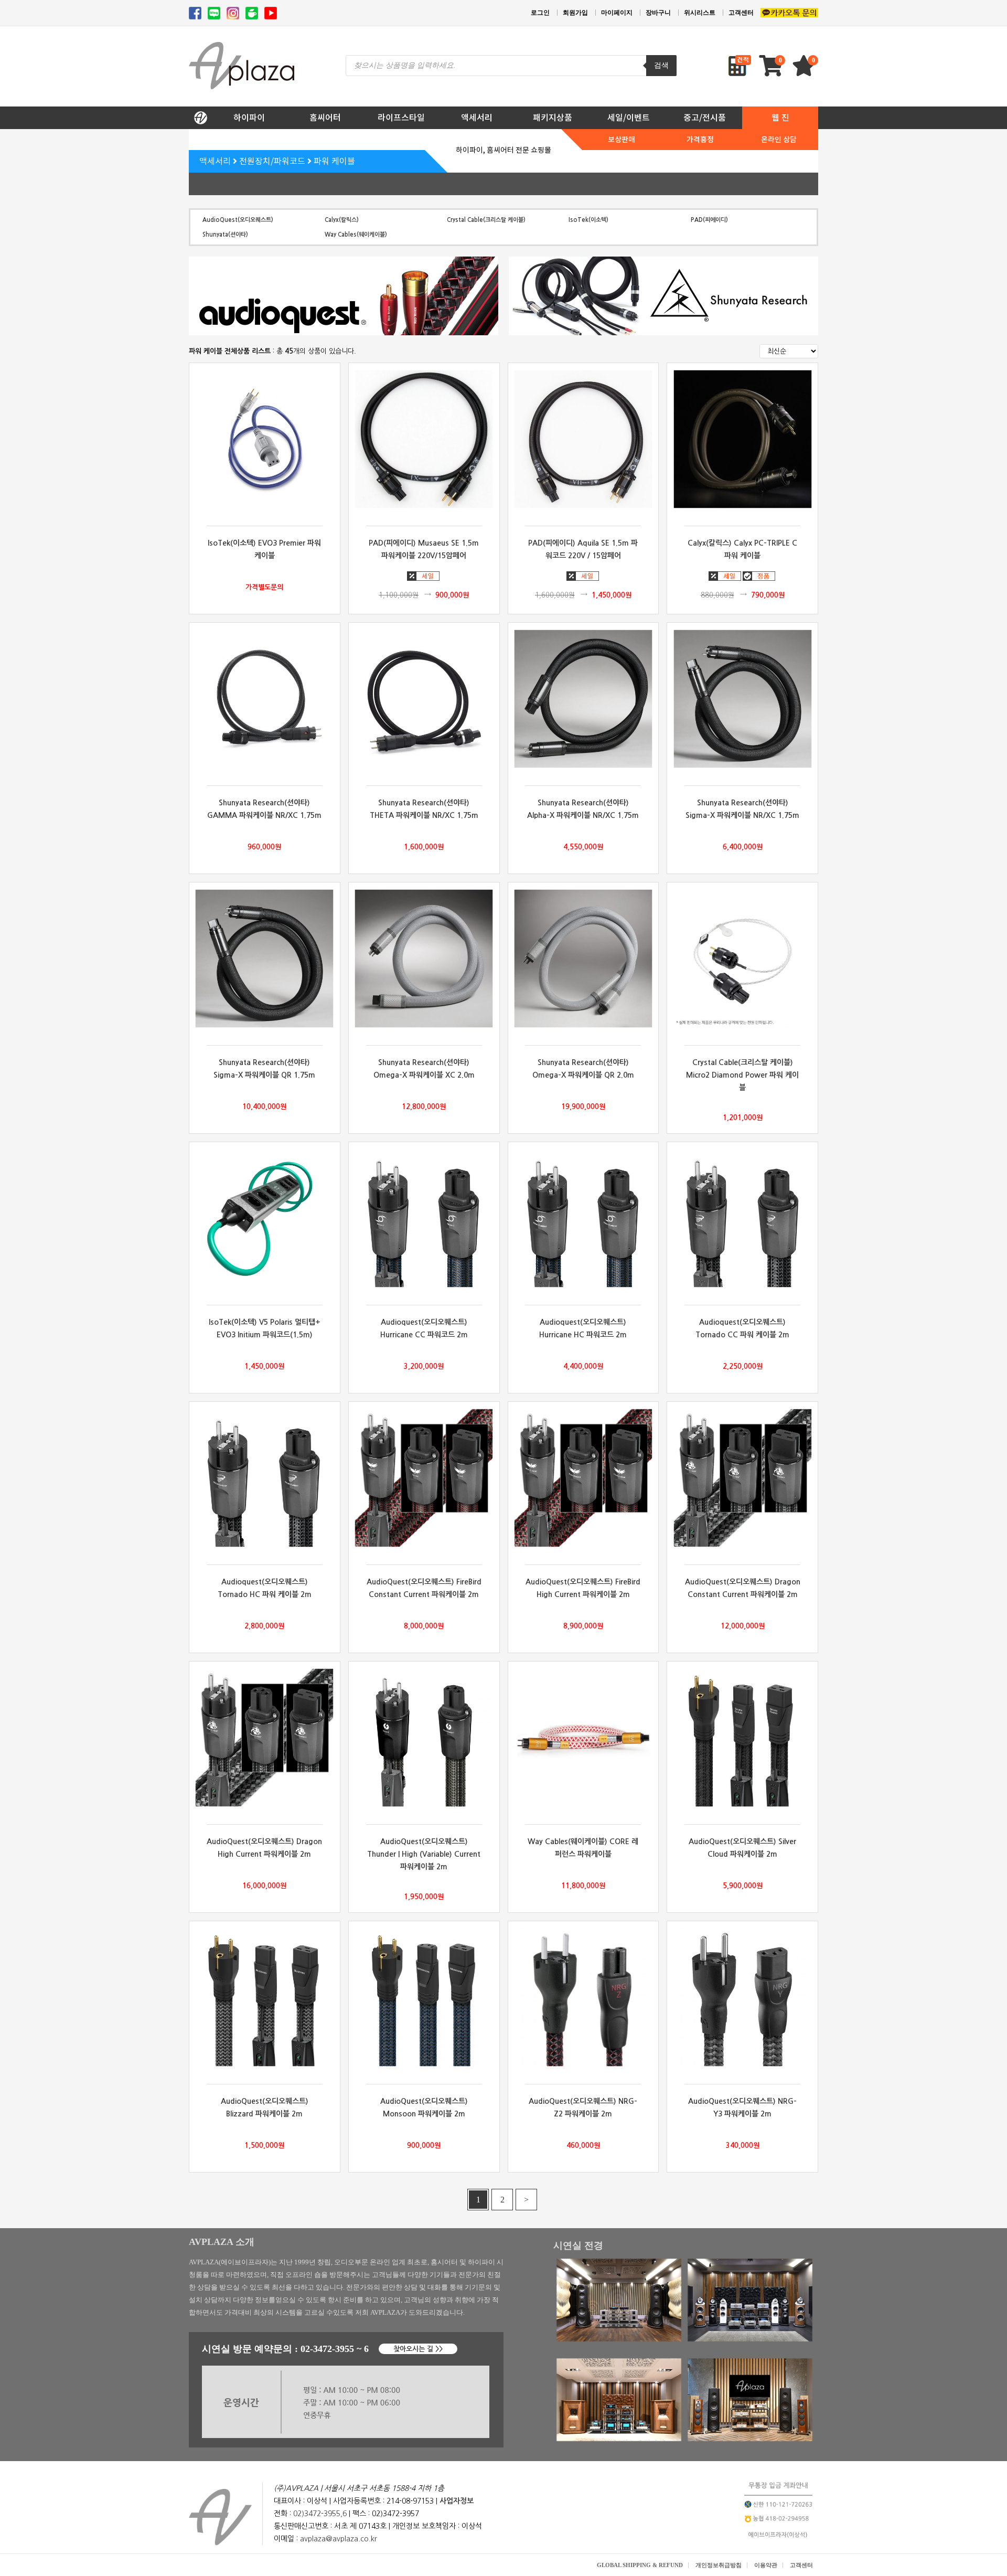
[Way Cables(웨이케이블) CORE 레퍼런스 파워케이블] (583, 1738)
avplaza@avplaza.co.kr (339, 2539)
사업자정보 (457, 2501)
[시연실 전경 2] (750, 2339)
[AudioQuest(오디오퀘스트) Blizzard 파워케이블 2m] (265, 1997)
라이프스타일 (401, 118)
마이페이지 (617, 13)
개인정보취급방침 (719, 2565)
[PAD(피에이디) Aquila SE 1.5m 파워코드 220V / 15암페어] (583, 439)
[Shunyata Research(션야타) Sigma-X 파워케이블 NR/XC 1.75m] (742, 699)
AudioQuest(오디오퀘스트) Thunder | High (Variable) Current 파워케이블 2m (424, 1854)
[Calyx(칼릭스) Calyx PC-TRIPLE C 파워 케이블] (742, 439)
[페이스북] (195, 13)
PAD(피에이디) (709, 220)
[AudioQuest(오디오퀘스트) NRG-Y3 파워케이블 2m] (742, 1997)
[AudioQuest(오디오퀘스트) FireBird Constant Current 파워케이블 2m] (424, 1478)
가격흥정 (700, 140)
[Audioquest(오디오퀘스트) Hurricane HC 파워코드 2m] (583, 1218)
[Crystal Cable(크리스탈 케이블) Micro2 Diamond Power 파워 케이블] (742, 959)
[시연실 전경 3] (619, 2439)
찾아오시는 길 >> (418, 2349)
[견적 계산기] (740, 66)
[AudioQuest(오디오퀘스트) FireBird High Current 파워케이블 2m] (583, 1478)
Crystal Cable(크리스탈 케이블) (486, 220)
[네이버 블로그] (214, 13)
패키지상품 (553, 118)
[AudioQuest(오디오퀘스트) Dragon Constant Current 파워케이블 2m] (742, 1478)
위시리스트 (700, 13)
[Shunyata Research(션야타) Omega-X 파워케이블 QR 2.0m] (583, 959)
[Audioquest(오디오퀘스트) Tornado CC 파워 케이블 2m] (742, 1218)
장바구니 (658, 13)
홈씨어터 (325, 118)
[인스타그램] (233, 13)
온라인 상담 (779, 140)
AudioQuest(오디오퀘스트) (238, 220)
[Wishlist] (805, 71)
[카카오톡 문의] (789, 13)
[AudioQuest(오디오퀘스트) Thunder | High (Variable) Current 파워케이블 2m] (424, 1738)
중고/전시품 (705, 118)
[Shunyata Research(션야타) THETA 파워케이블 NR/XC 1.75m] (424, 699)
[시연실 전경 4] (750, 2439)
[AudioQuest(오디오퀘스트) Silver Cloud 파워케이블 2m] (742, 1738)
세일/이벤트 (629, 118)
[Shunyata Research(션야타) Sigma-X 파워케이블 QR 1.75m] (265, 959)
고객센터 (741, 13)
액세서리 (477, 118)
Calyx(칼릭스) (342, 220)
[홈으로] (200, 115)
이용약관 (766, 2565)
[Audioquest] (344, 296)
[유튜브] (271, 13)
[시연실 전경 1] (619, 2339)
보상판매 (622, 140)
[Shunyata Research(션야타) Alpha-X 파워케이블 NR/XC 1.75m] (583, 699)
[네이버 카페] (252, 13)
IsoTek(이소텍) (588, 220)
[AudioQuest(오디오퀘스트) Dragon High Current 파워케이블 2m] (265, 1738)
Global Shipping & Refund (640, 2565)
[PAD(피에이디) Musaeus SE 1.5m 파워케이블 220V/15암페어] (424, 439)
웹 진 (780, 118)
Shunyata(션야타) (225, 234)
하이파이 (249, 118)
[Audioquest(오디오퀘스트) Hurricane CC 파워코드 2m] (424, 1218)
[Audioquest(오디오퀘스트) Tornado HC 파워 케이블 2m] (265, 1478)
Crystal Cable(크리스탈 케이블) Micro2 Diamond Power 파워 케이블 (742, 1075)
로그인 (540, 13)
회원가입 (575, 13)
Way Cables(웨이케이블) (356, 234)
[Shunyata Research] (663, 296)
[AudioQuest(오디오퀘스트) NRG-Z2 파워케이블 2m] (583, 1997)
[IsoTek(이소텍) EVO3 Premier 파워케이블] (265, 439)
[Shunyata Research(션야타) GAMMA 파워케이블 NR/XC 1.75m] (265, 699)
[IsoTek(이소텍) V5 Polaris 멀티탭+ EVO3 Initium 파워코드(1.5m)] (265, 1218)
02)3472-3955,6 (320, 2514)
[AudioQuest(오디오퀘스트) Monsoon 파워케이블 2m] (424, 1997)
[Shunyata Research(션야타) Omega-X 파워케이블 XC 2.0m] (424, 959)
